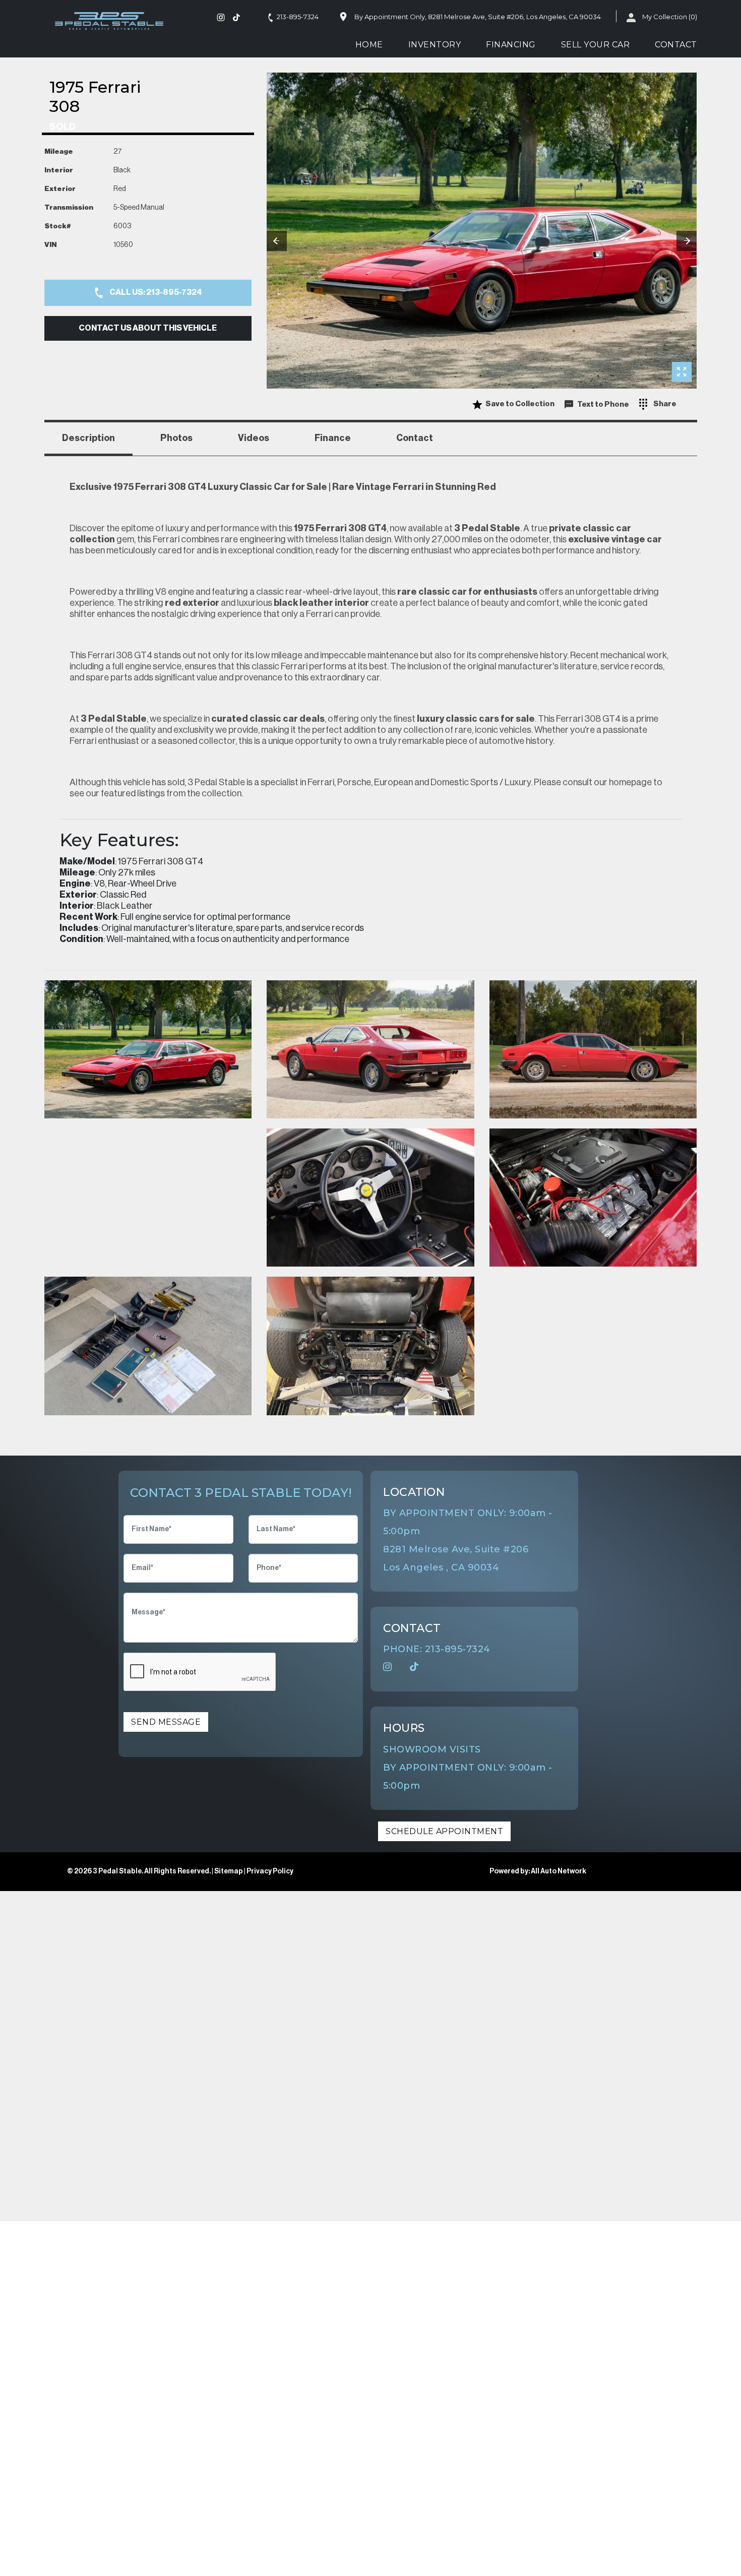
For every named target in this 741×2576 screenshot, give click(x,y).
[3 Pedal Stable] (110, 21)
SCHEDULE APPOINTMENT (444, 1831)
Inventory (435, 45)
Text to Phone (603, 404)
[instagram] (223, 17)
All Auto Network (559, 1871)
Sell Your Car (596, 45)
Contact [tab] (415, 438)
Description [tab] (88, 438)
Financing (511, 45)
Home (369, 45)
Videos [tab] (254, 438)
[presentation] (277, 241)
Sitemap (229, 1871)
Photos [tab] (176, 438)
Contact (676, 45)
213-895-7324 (297, 17)
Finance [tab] (333, 438)
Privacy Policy (270, 1871)
